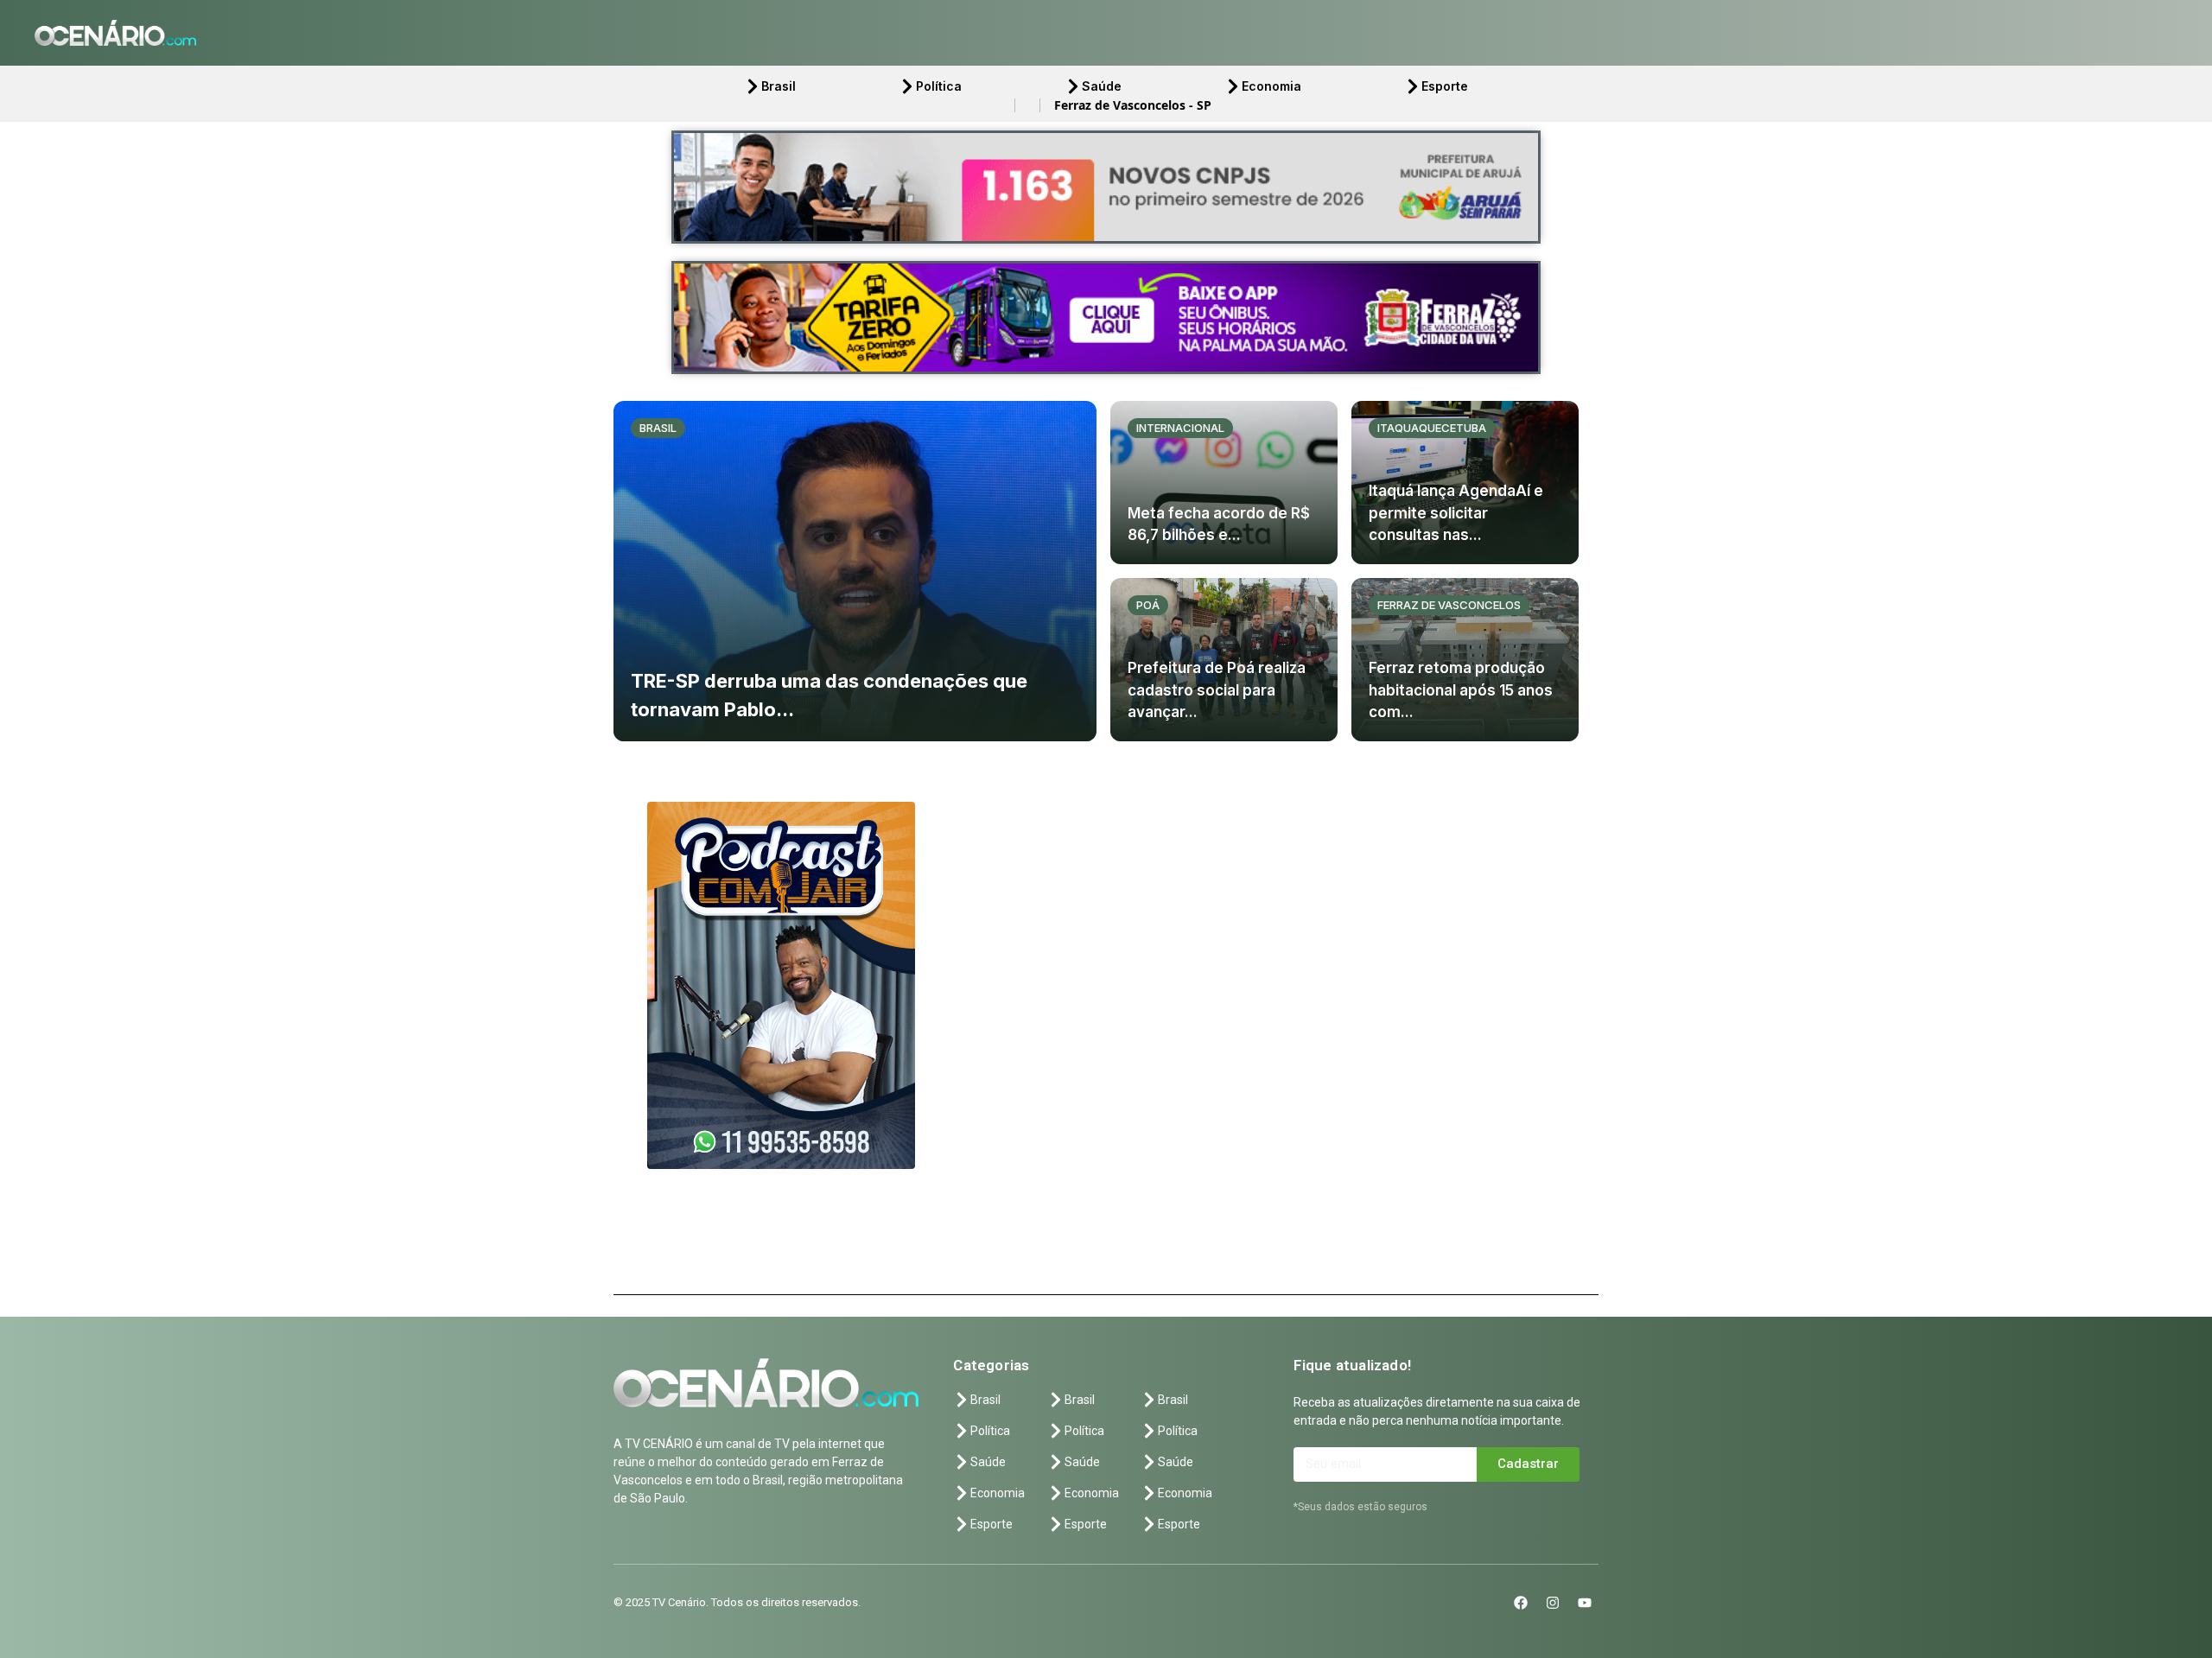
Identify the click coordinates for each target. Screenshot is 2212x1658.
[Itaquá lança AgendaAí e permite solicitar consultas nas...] (1465, 483)
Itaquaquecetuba (1432, 428)
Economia (1271, 86)
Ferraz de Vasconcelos (1449, 605)
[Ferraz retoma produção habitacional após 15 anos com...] (1465, 660)
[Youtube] (1585, 1603)
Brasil (779, 86)
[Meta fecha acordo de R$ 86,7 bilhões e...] (1224, 483)
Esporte (1445, 86)
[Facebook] (1521, 1603)
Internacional (1180, 428)
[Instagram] (1553, 1603)
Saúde (1102, 86)
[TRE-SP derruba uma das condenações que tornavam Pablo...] (855, 571)
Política (939, 86)
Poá (1148, 605)
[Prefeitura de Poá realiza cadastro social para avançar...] (1224, 660)
